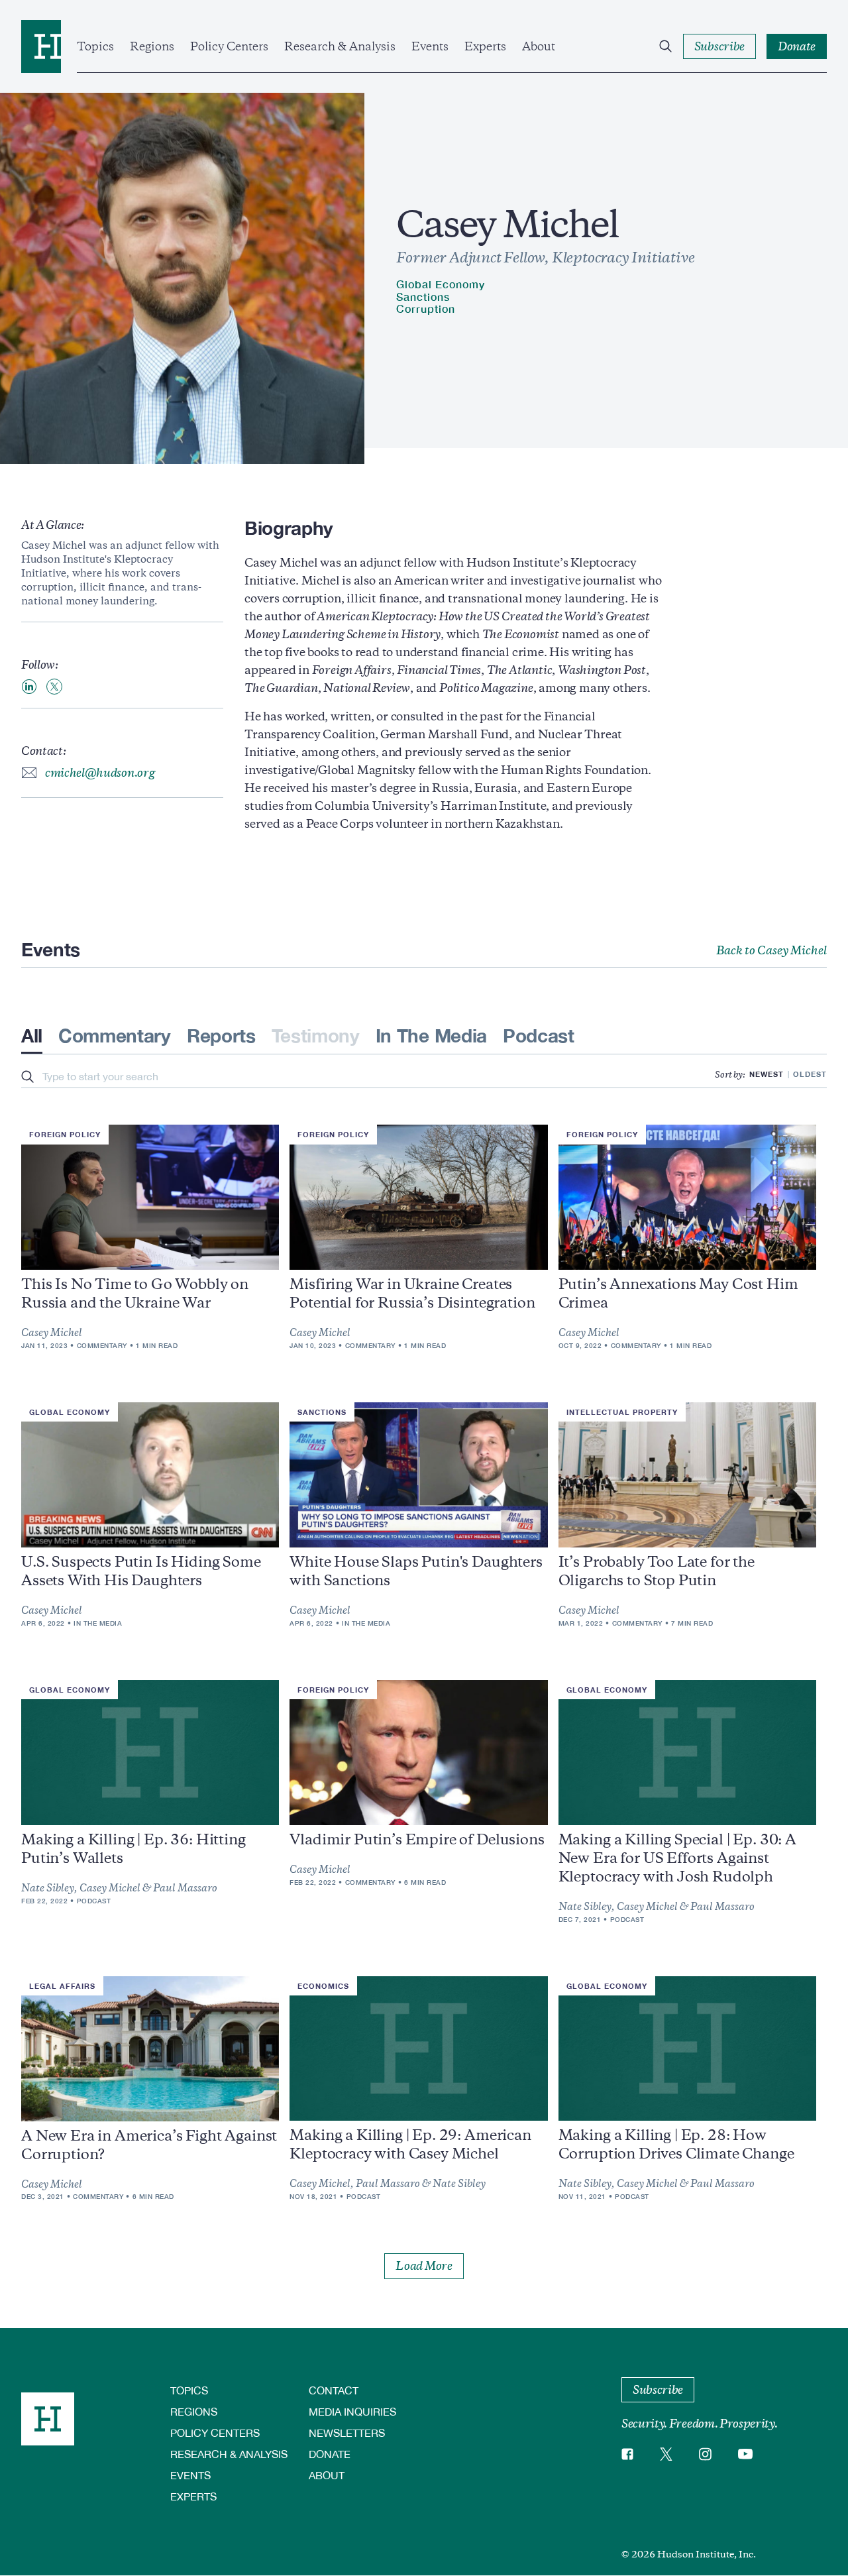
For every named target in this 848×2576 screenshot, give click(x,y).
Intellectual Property (622, 1412)
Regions (152, 46)
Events (430, 46)
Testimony (316, 1036)
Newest (767, 1074)
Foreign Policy (65, 1134)
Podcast (539, 1036)
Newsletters (347, 2433)
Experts (485, 46)
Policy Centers (229, 46)
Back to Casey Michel (771, 950)
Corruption (426, 308)
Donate (330, 2454)
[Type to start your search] (27, 1078)
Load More (424, 2266)
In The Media (431, 1036)
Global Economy (441, 284)
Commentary (115, 1036)
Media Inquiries (352, 2411)
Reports (221, 1036)
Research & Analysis (340, 46)
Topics (95, 46)
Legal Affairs (62, 1986)
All (32, 1036)
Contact (334, 2390)
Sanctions (423, 297)
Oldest (810, 1074)
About (539, 46)
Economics (323, 1986)
